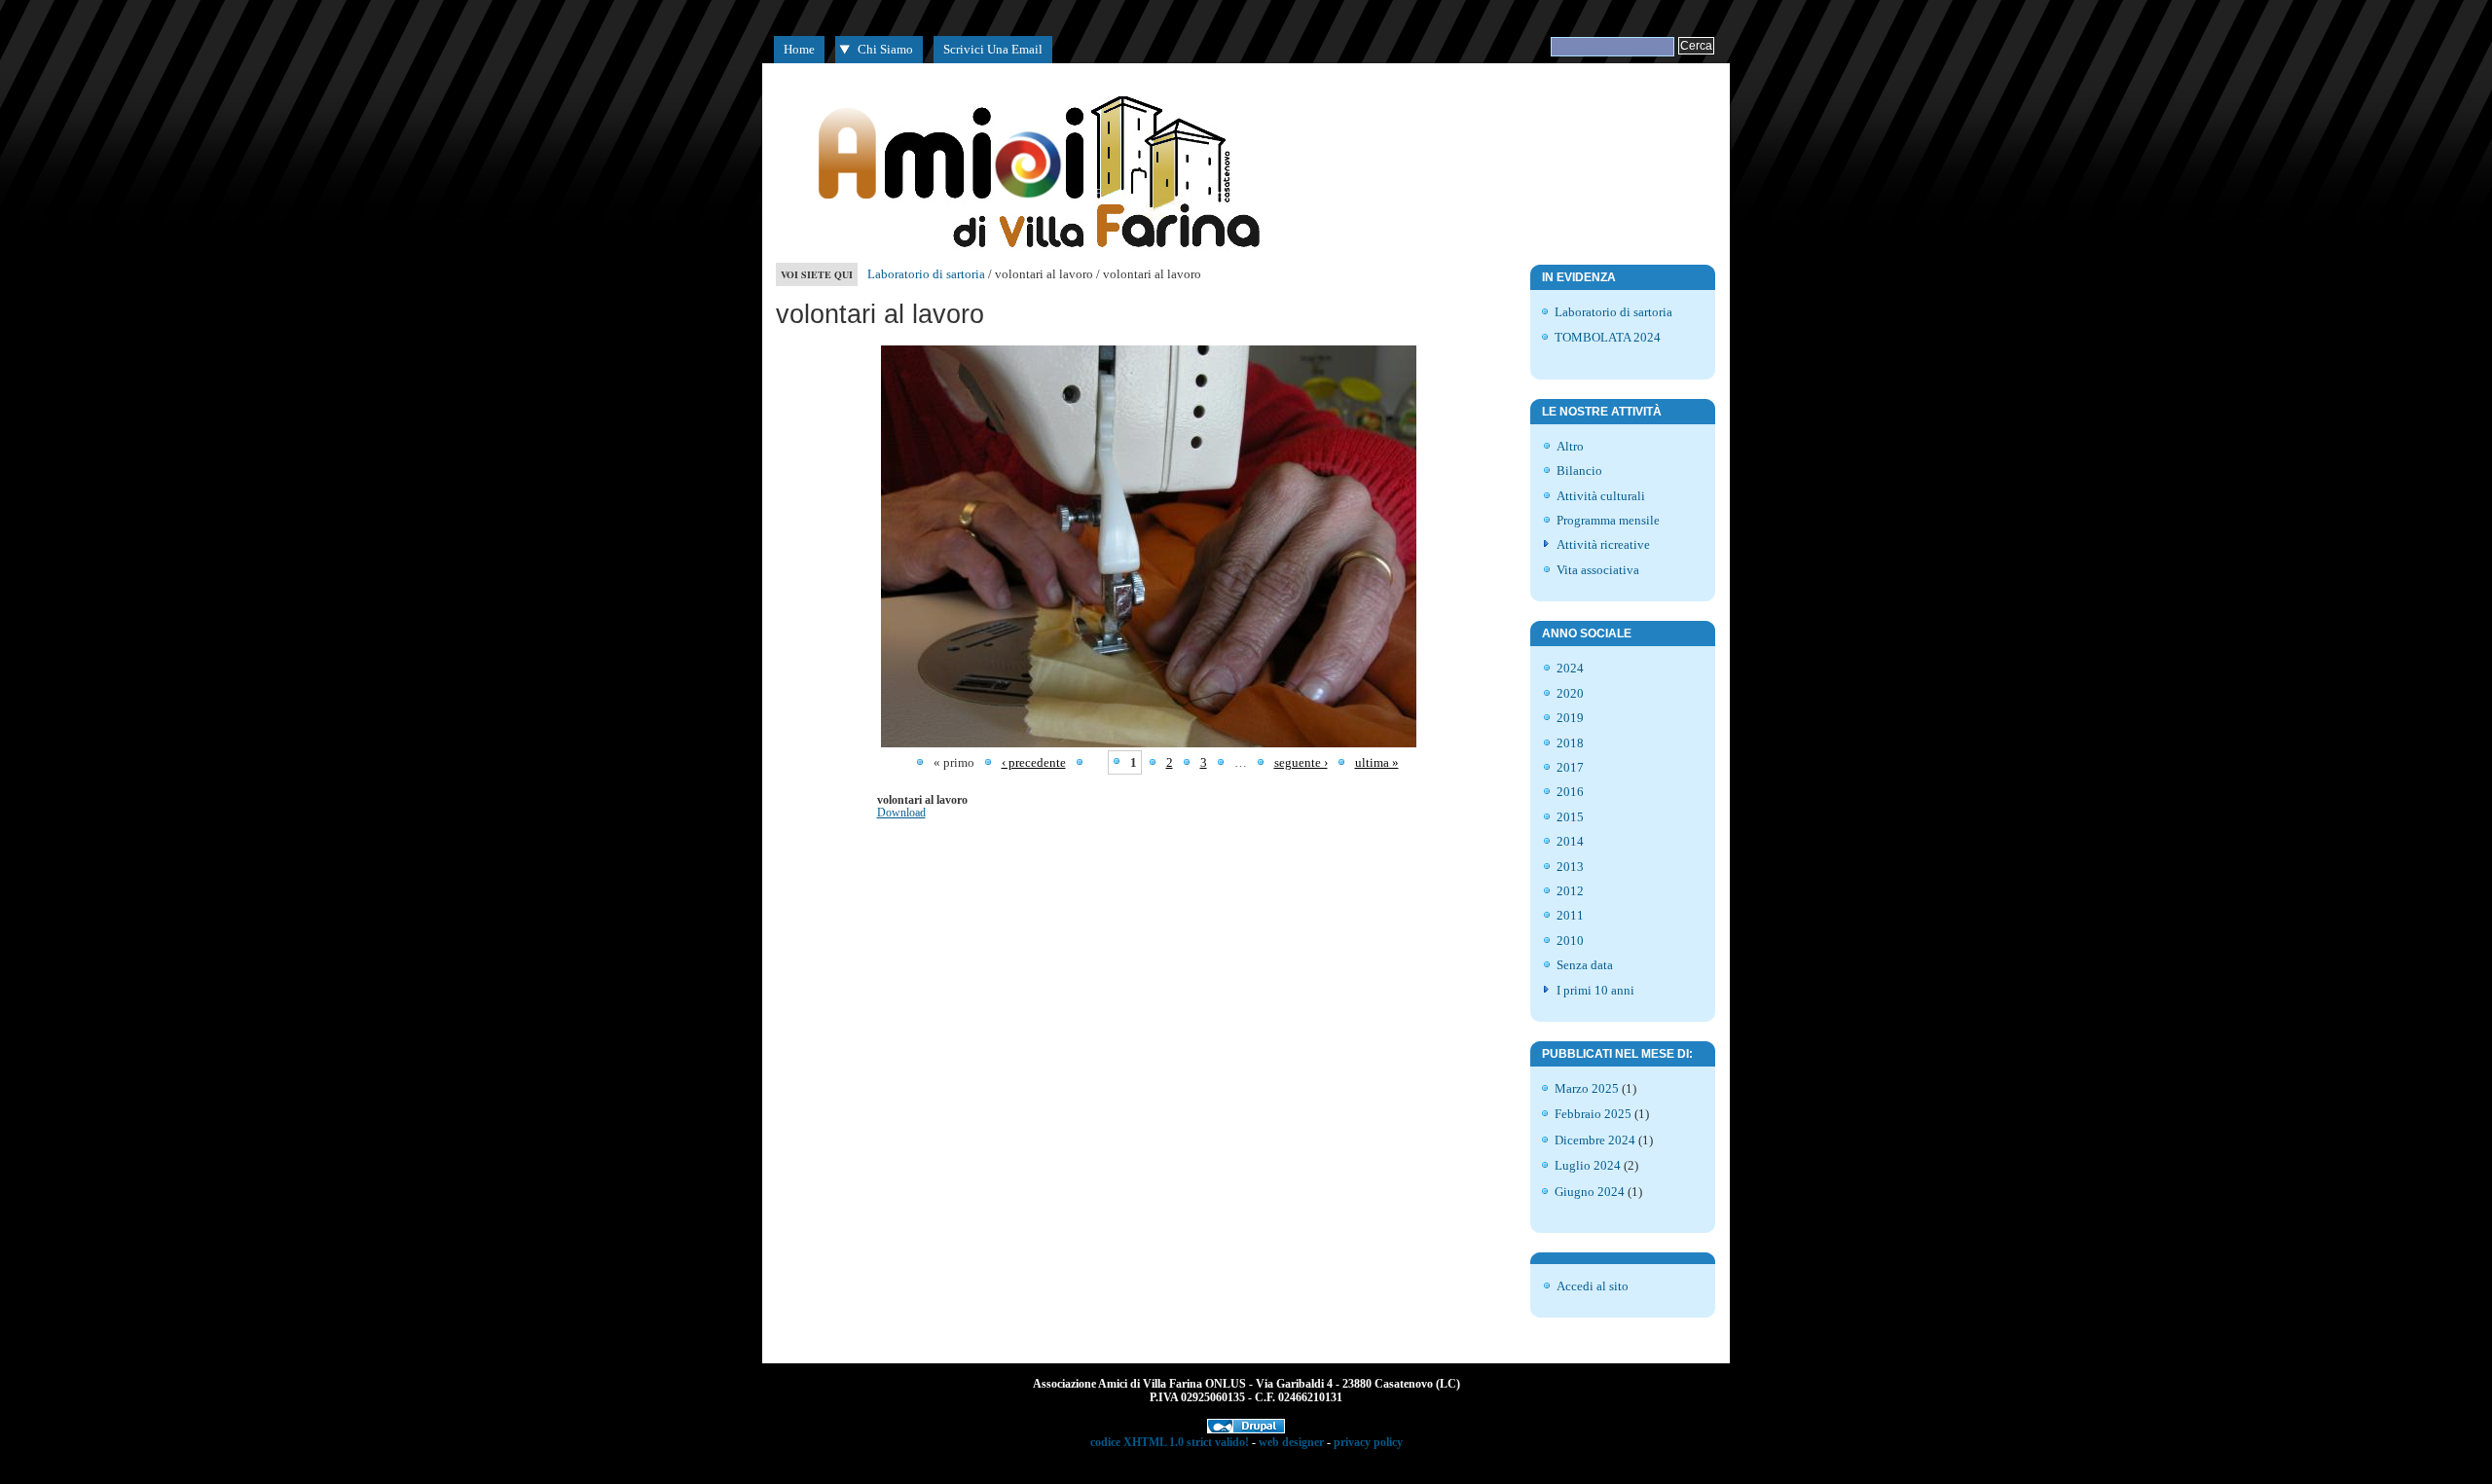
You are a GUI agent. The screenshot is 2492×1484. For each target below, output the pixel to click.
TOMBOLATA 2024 (1608, 337)
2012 (1570, 891)
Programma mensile (1608, 520)
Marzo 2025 (1587, 1088)
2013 (1570, 867)
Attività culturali (1601, 496)
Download (901, 813)
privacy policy (1368, 1442)
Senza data (1585, 965)
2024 (1570, 668)
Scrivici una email (993, 49)
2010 (1570, 941)
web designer (1291, 1442)
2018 (1570, 743)
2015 (1570, 817)
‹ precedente (1034, 762)
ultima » (1377, 762)
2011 (1570, 915)
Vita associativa (1598, 570)
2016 (1570, 792)
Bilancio (1579, 471)
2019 (1570, 718)
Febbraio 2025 (1593, 1114)
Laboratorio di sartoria (926, 274)
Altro (1570, 446)
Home (799, 49)
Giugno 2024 (1590, 1192)
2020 (1570, 693)
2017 (1570, 767)
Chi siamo (885, 49)
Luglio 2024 (1588, 1165)
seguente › (1301, 762)
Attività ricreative (1603, 544)
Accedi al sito (1593, 1286)
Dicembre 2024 (1595, 1140)
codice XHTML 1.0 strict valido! (1170, 1442)
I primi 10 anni (1595, 990)
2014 (1570, 841)
